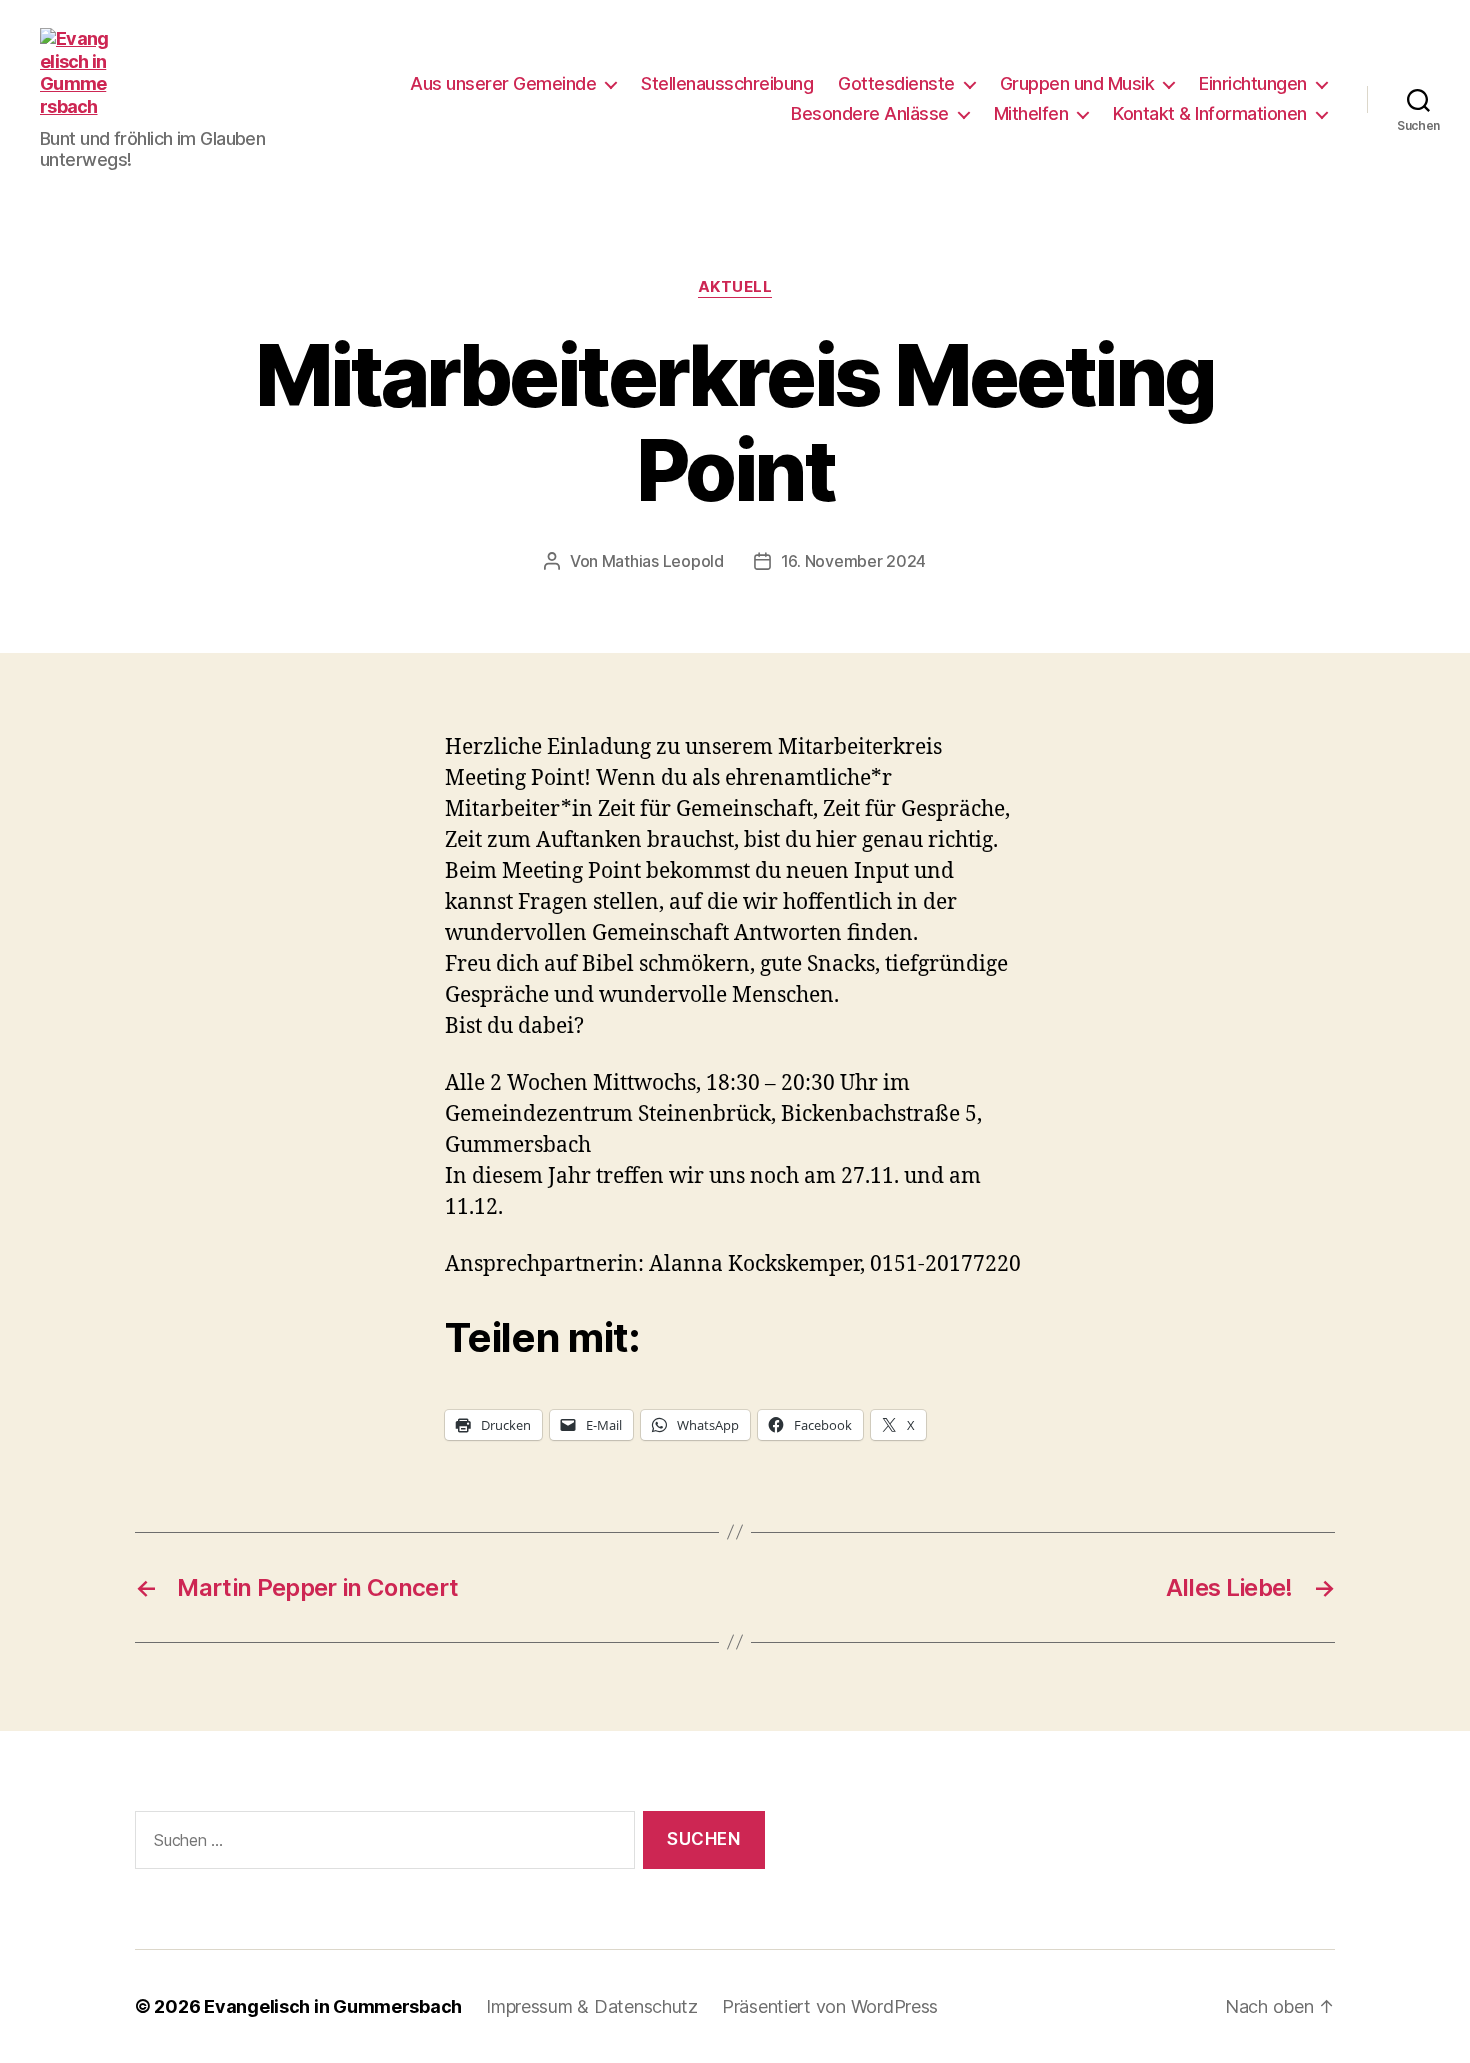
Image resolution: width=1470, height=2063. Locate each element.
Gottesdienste (896, 83)
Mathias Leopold (663, 561)
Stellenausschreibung (727, 83)
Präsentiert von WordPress (830, 2006)
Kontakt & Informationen (1210, 113)
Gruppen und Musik (1077, 83)
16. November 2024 (853, 561)
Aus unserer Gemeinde (503, 83)
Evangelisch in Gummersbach (333, 2006)
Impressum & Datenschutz (592, 2006)
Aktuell (735, 287)
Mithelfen (1031, 113)
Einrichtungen (1253, 83)
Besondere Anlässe (870, 113)
